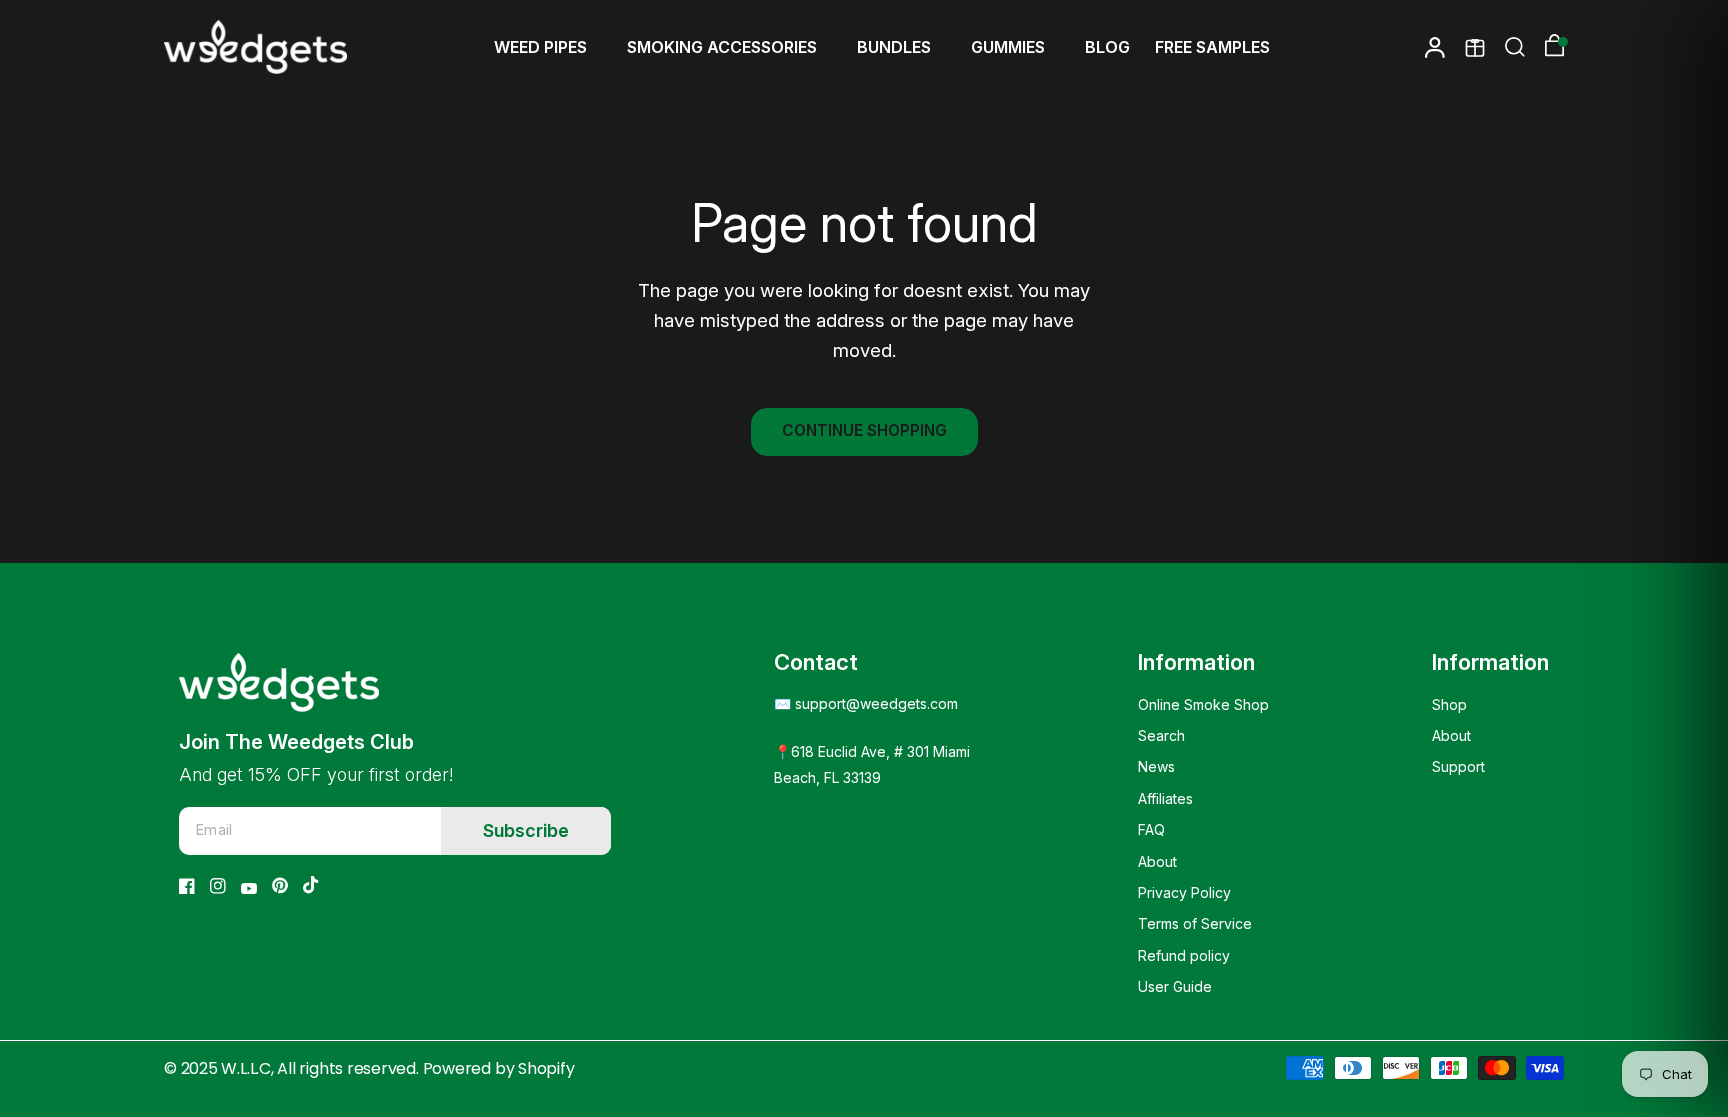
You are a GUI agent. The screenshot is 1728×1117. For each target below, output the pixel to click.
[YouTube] (249, 888)
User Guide (1175, 986)
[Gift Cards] (1475, 47)
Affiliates (1165, 798)
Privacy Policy (1184, 892)
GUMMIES (1008, 47)
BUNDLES (894, 47)
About (1157, 861)
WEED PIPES (540, 47)
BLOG (1107, 47)
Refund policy (1184, 955)
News (1156, 766)
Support (1458, 766)
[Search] (1515, 47)
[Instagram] (218, 886)
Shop (1449, 704)
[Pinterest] (280, 885)
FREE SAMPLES (1212, 47)
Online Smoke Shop (1203, 704)
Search (1161, 735)
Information (1196, 662)
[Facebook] (187, 886)
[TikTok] (311, 885)
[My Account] (1435, 47)
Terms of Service (1195, 923)
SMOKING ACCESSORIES (722, 47)
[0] (1549, 47)
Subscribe (526, 830)
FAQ (1151, 829)
